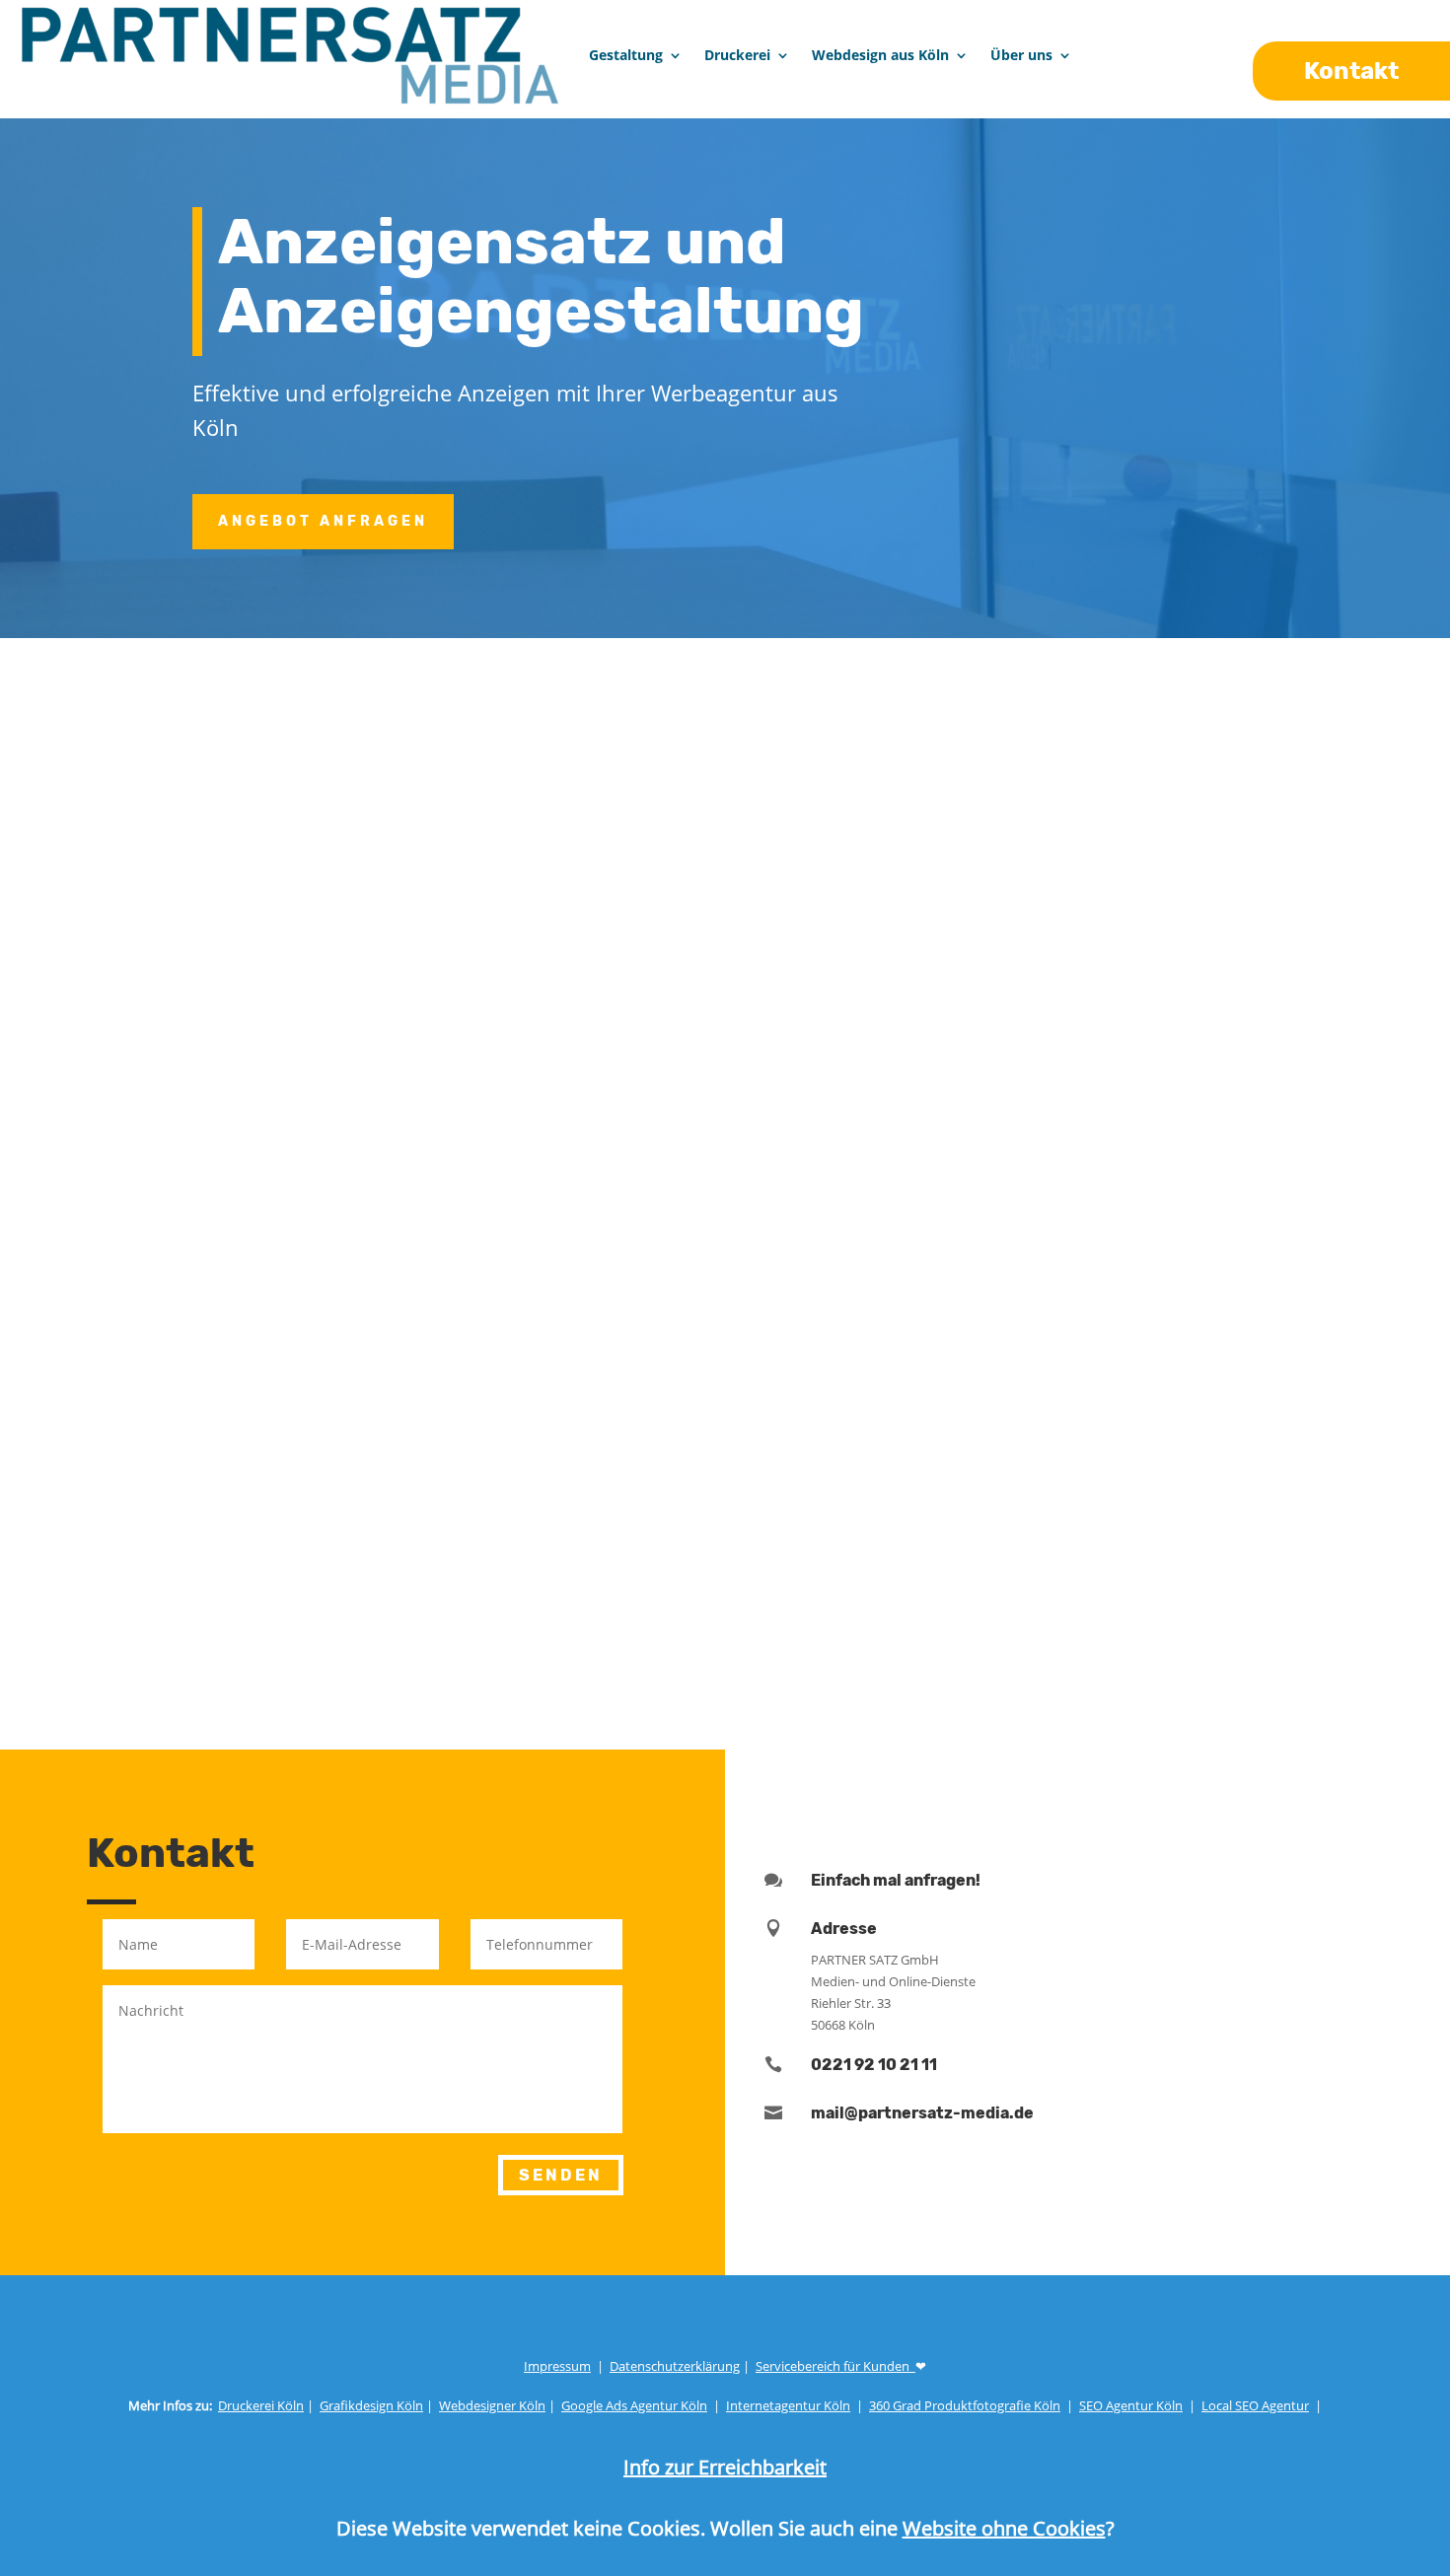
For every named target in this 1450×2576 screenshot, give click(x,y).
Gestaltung (626, 55)
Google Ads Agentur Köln (634, 2405)
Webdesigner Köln (492, 2405)
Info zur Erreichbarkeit (725, 2467)
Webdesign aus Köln (880, 55)
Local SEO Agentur (1255, 2405)
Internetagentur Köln (788, 2405)
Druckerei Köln (261, 2405)
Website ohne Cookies (1004, 2528)
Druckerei (737, 55)
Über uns (1021, 55)
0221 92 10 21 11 (874, 2065)
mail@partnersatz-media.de (922, 2113)
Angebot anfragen (323, 521)
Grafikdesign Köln (371, 2405)
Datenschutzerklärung (675, 2366)
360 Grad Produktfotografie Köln (965, 2405)
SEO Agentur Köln (1131, 2405)
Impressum (557, 2366)
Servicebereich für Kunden (835, 2366)
